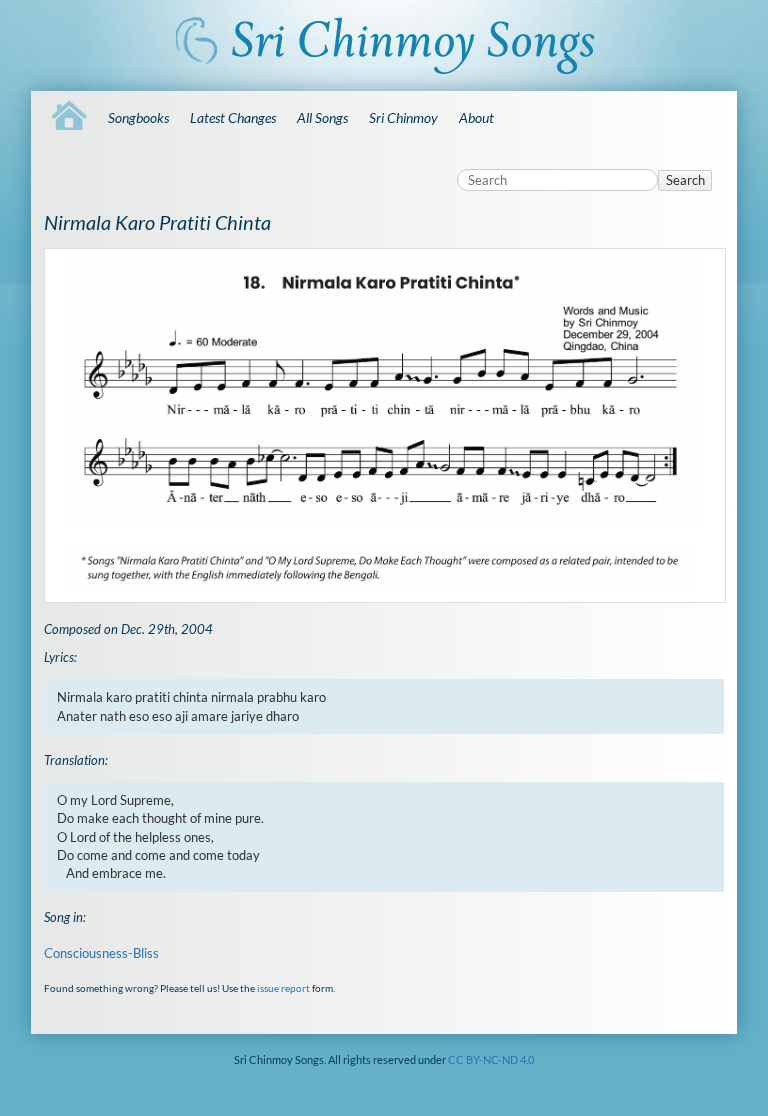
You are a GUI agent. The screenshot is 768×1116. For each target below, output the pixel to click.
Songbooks (138, 117)
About (476, 117)
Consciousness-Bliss (101, 953)
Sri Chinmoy (403, 117)
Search (685, 180)
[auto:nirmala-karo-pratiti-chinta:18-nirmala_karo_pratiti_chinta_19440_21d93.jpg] (384, 426)
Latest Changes (233, 117)
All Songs (322, 117)
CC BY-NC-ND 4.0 (491, 1059)
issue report (283, 988)
